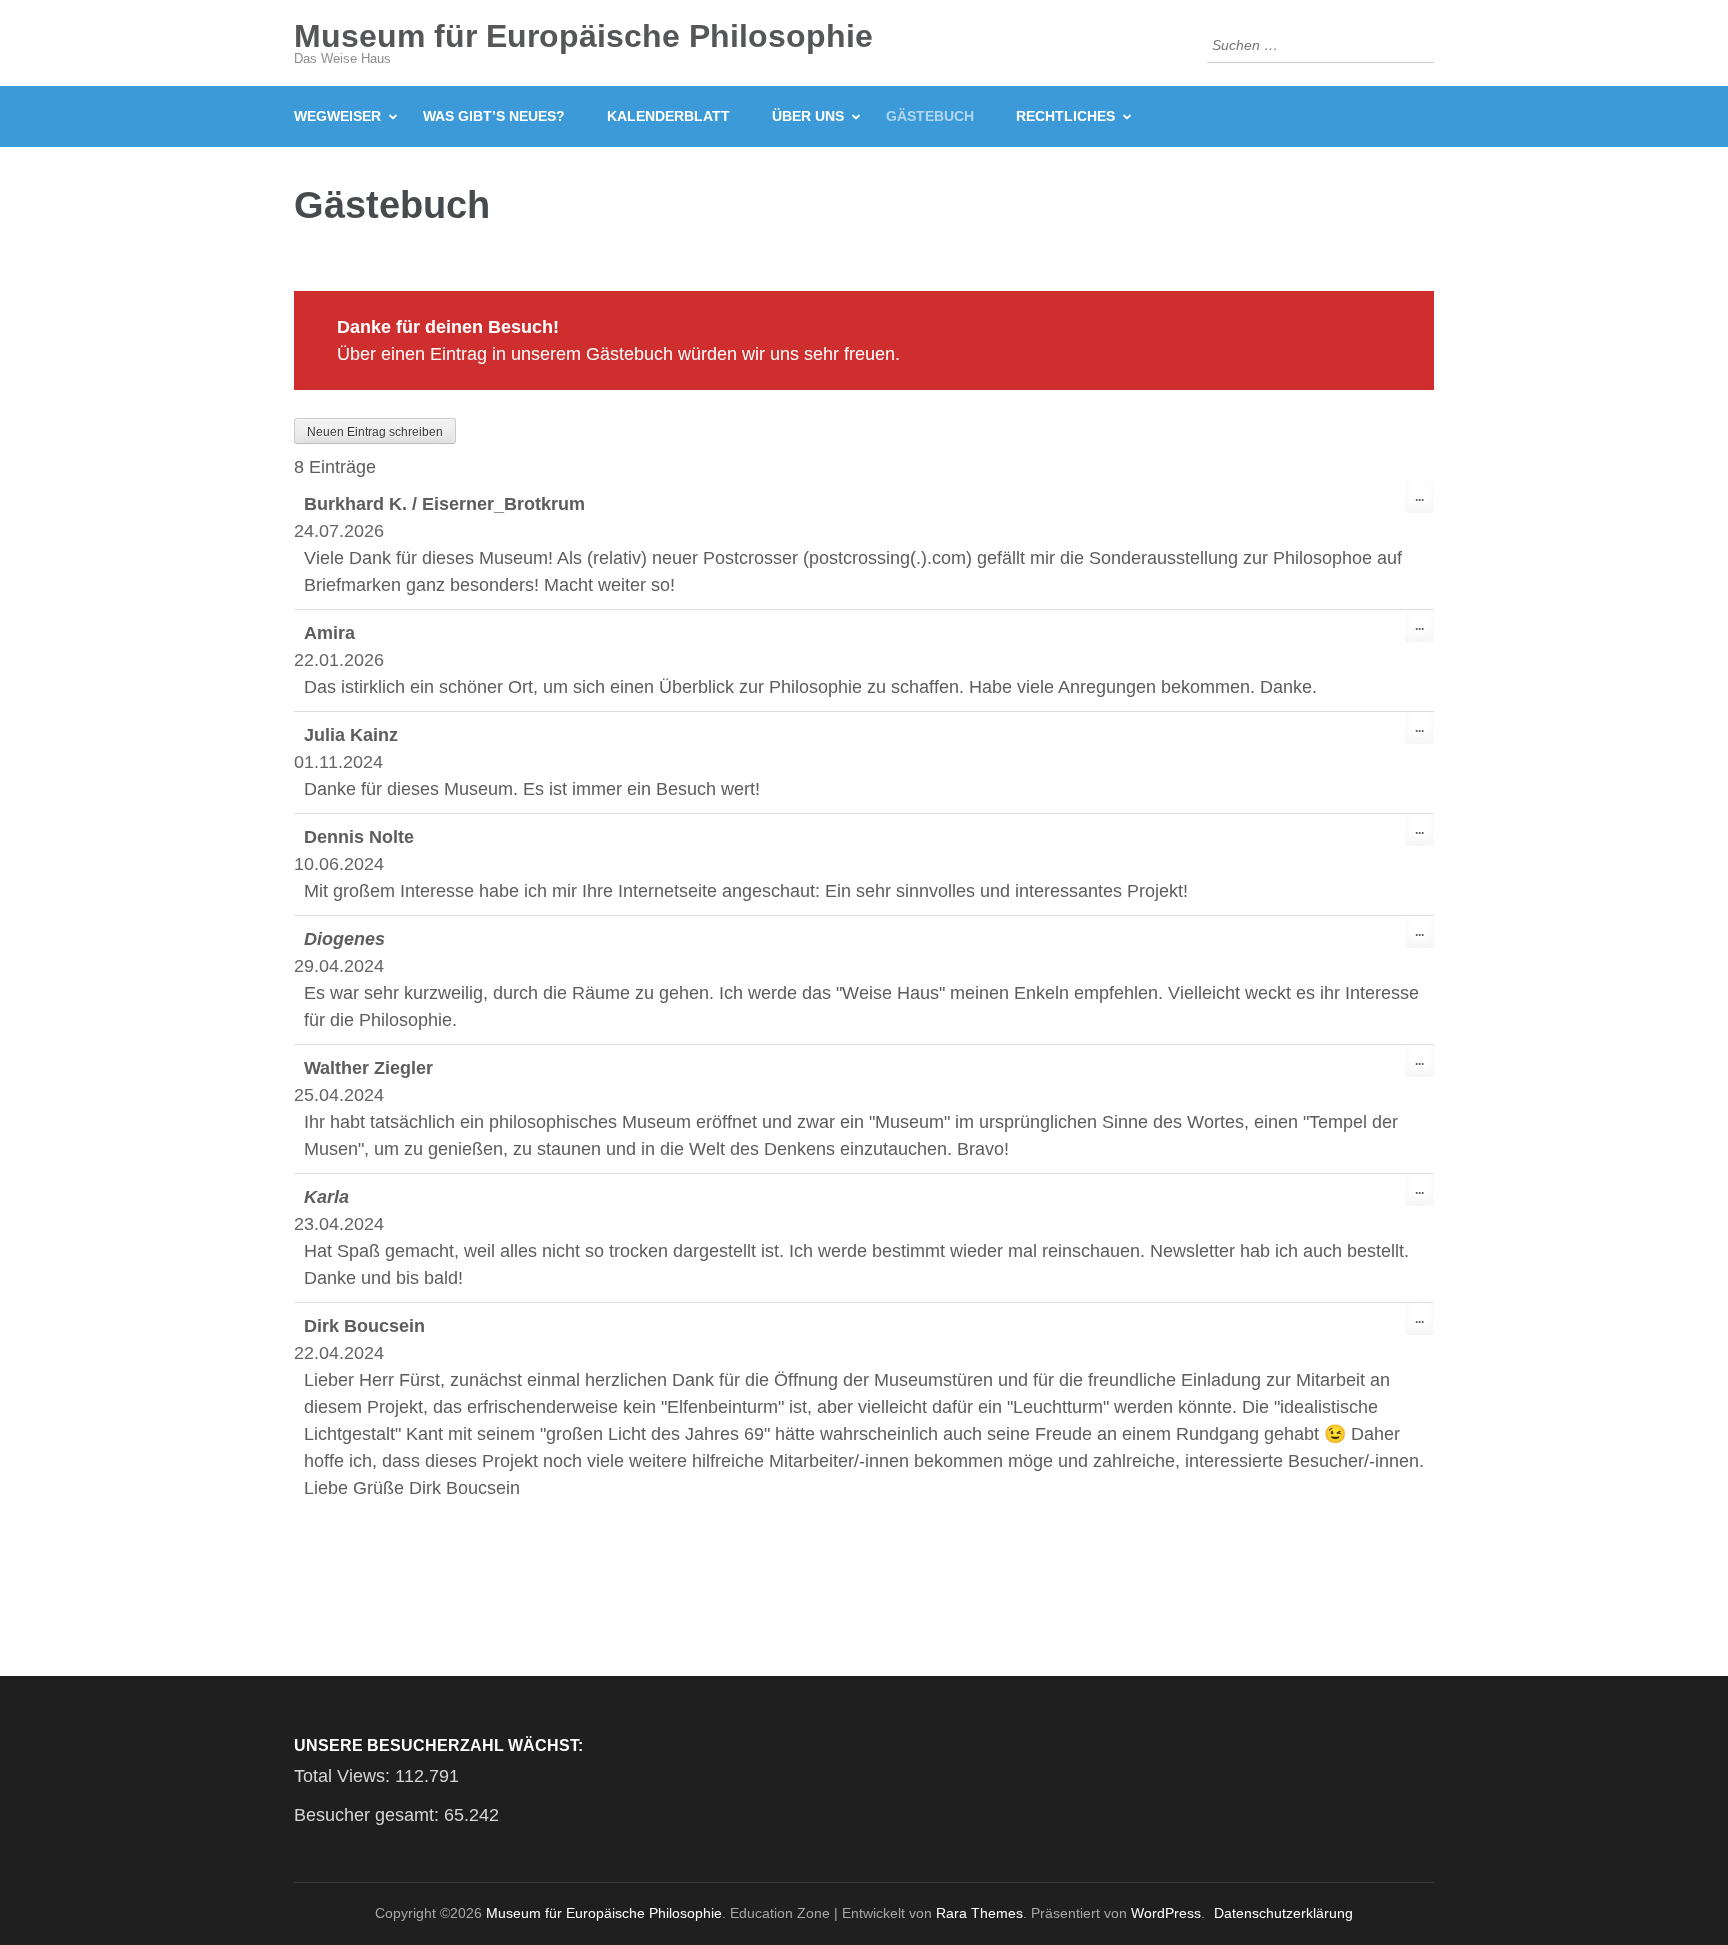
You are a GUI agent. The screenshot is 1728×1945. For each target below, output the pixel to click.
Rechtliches (1065, 116)
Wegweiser (337, 116)
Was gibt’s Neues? (494, 116)
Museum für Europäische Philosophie (583, 36)
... (1424, 501)
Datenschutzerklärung (1283, 1913)
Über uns (808, 116)
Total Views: (344, 1776)
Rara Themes (979, 1913)
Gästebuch (930, 116)
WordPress (1166, 1913)
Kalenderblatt (668, 116)
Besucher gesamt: (369, 1815)
